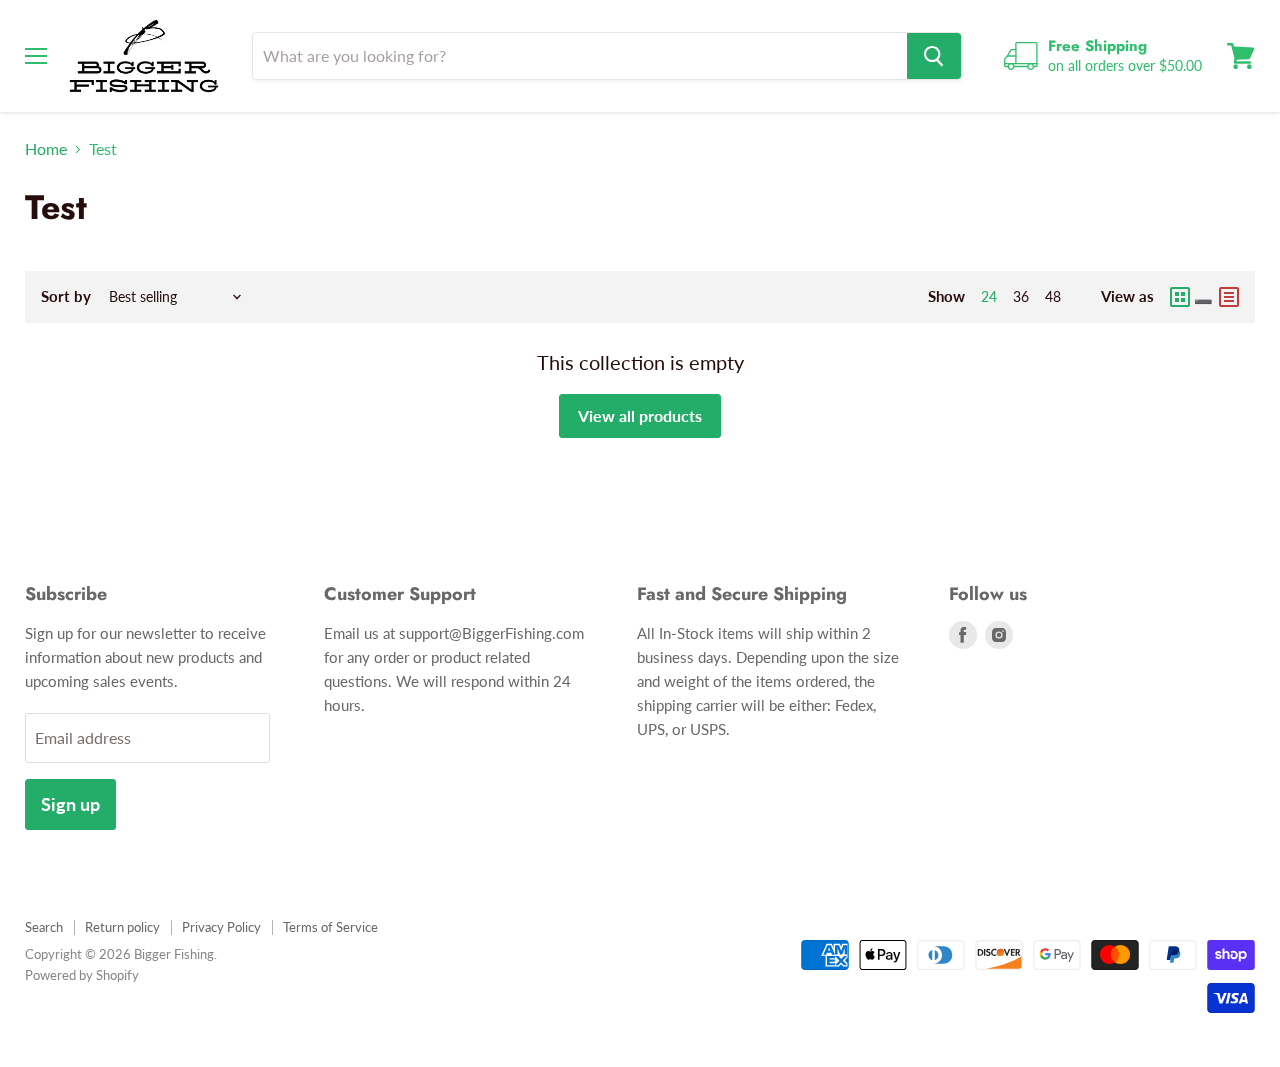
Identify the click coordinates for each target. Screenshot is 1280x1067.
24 (989, 296)
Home (46, 149)
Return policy (122, 927)
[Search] (934, 56)
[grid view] (1191, 297)
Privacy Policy (221, 927)
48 (1053, 296)
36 (1021, 296)
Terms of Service (330, 927)
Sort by (66, 296)
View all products (640, 415)
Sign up (70, 804)
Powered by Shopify (82, 975)
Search (44, 927)
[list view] (1229, 297)
